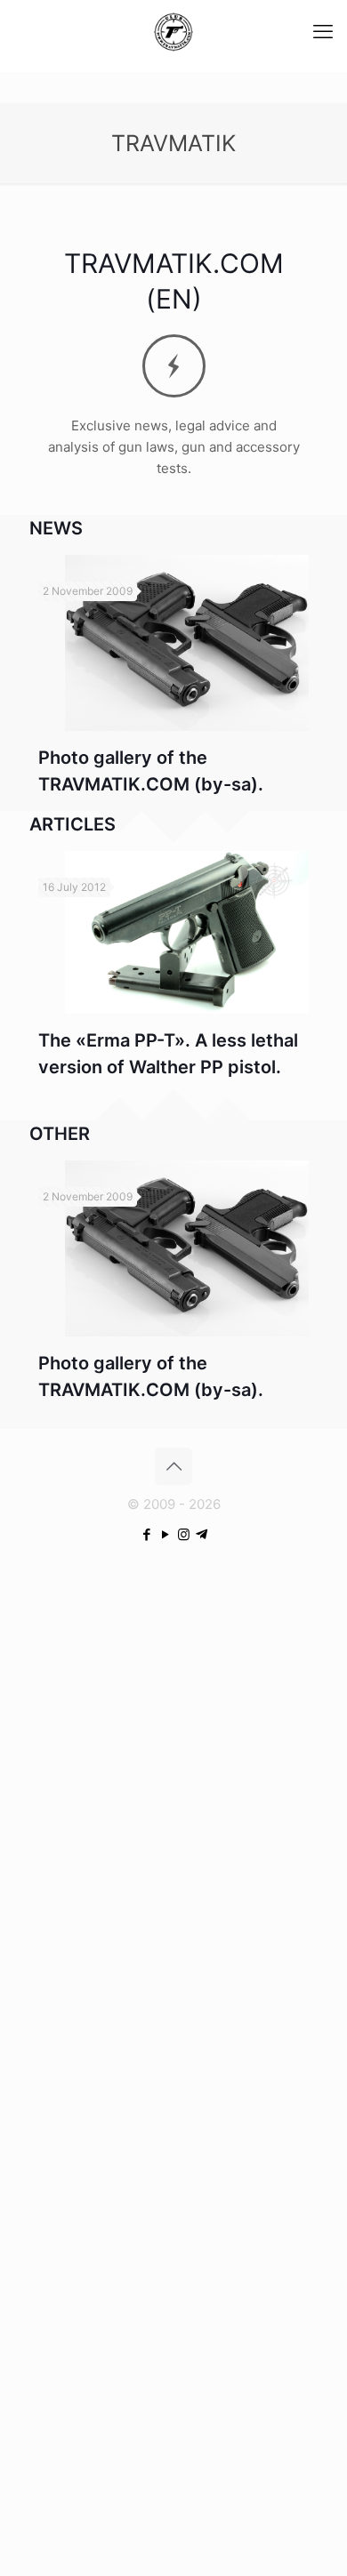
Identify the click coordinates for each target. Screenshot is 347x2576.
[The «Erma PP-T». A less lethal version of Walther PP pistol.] (187, 932)
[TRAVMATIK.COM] (173, 31)
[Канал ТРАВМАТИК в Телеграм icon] (202, 1534)
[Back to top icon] (173, 1466)
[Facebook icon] (146, 1534)
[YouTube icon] (165, 1534)
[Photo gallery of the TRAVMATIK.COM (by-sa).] (187, 643)
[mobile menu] (323, 31)
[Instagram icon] (184, 1534)
